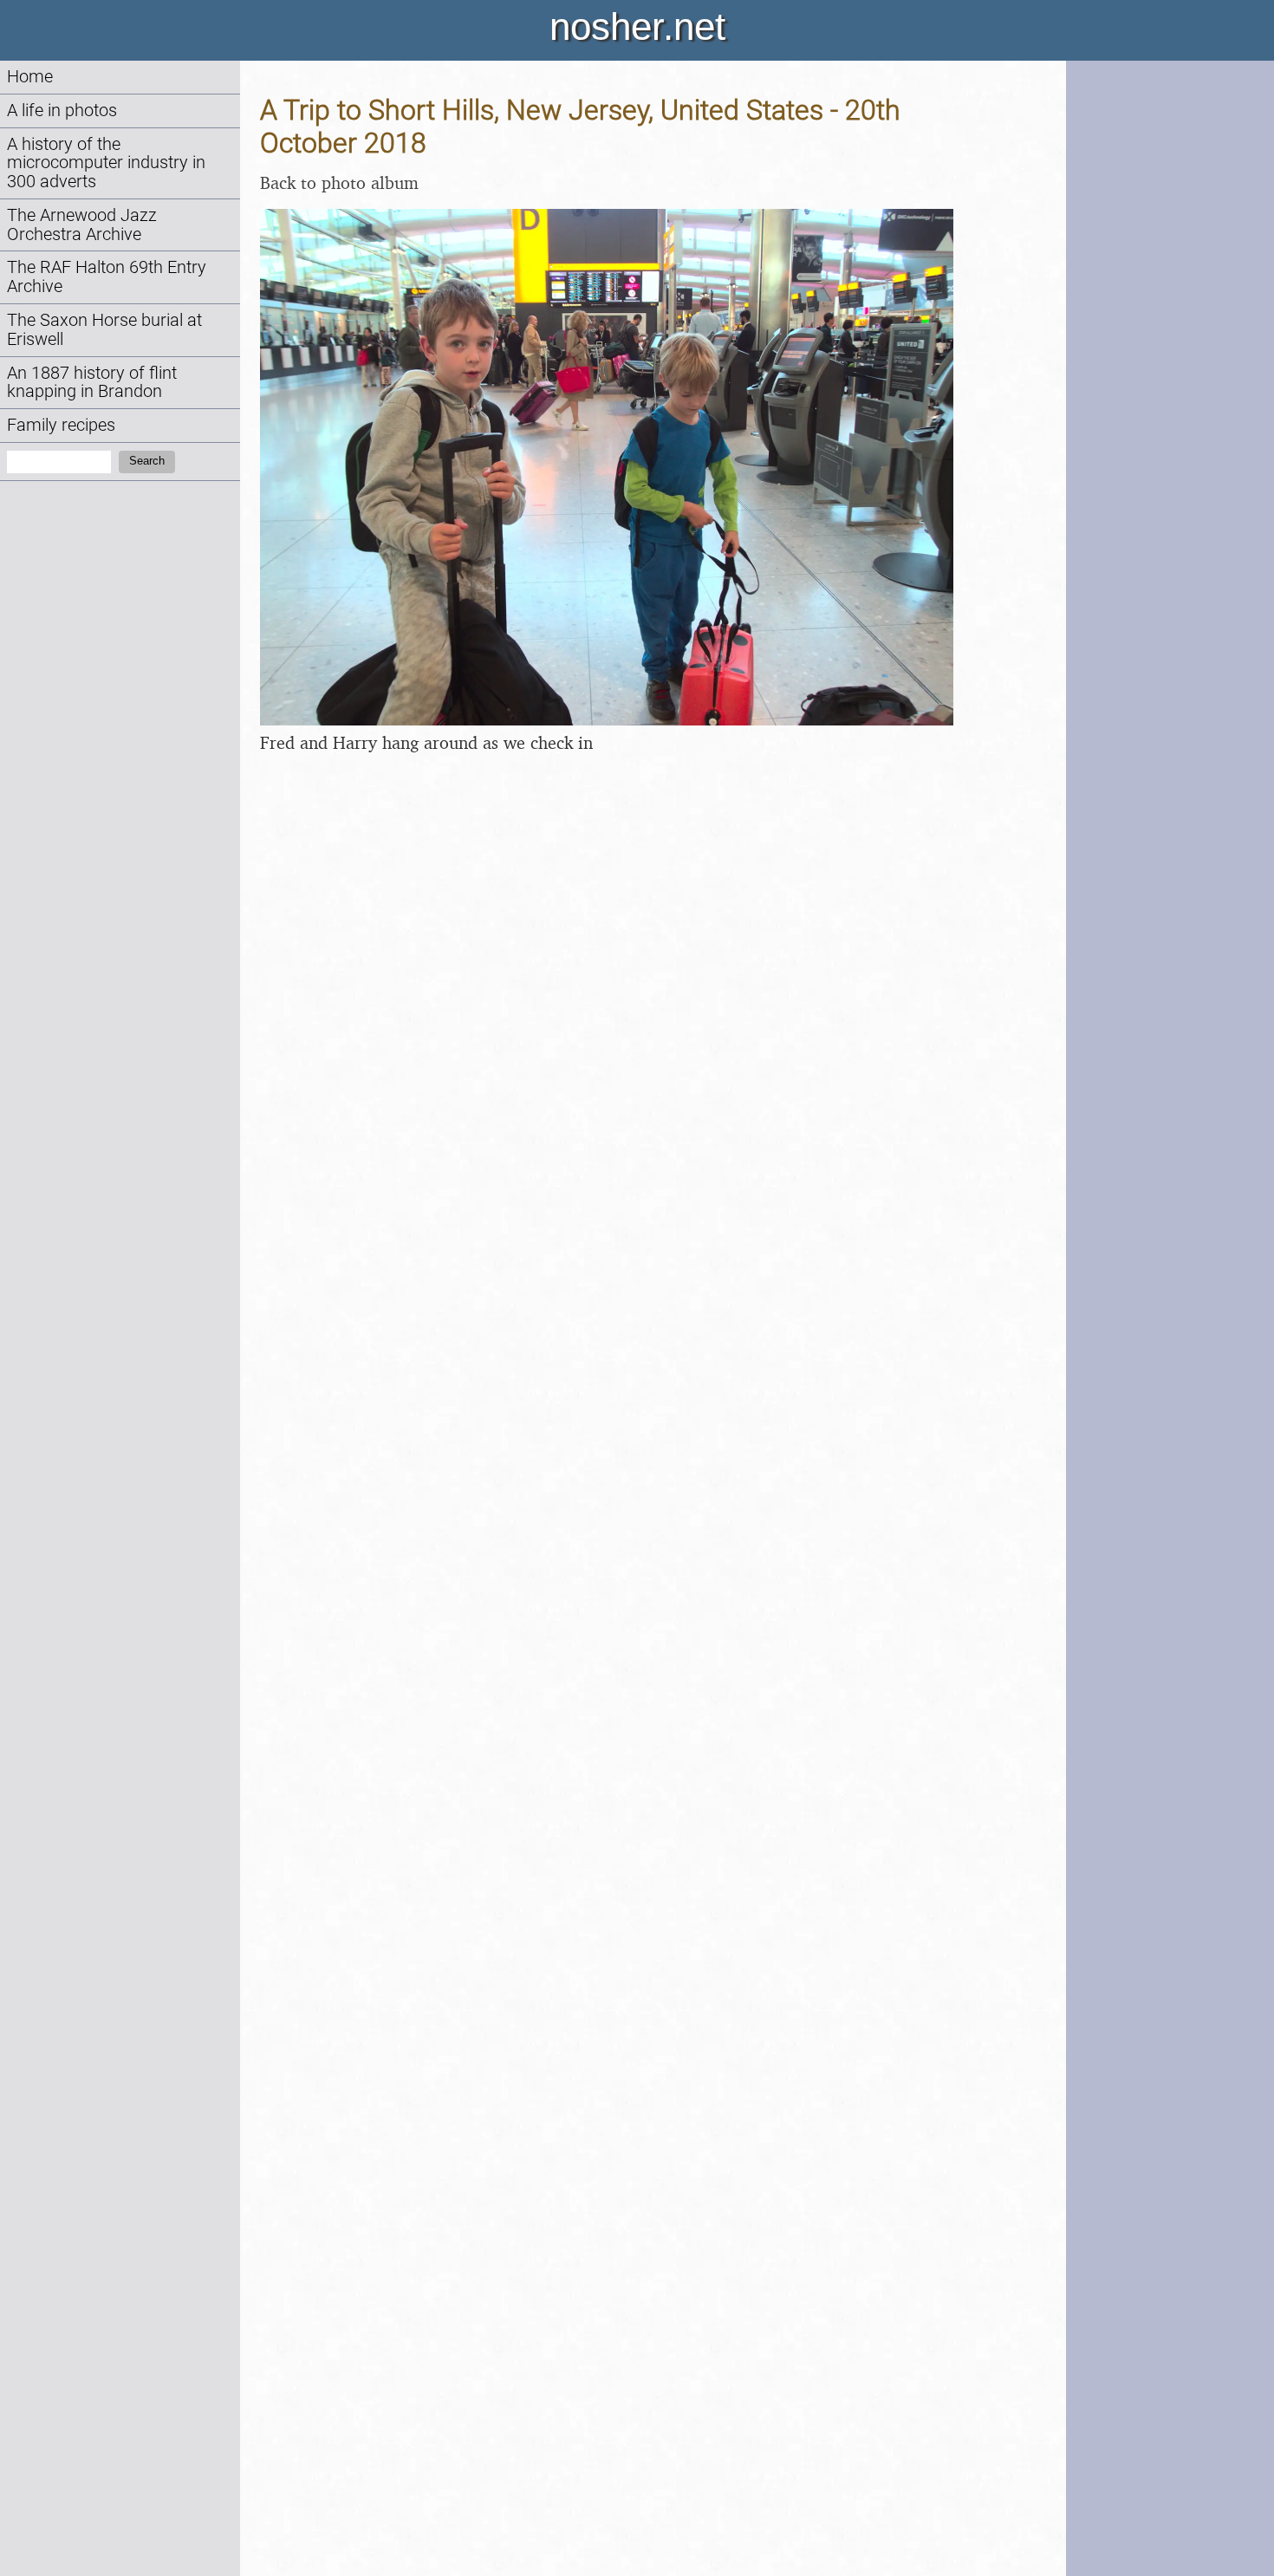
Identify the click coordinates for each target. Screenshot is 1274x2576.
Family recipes (61, 425)
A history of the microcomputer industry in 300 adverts (106, 163)
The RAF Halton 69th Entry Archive (107, 277)
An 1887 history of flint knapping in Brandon (92, 383)
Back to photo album (339, 182)
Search (147, 461)
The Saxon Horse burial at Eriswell (104, 330)
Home (30, 77)
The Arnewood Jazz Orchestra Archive (82, 225)
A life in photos (62, 111)
